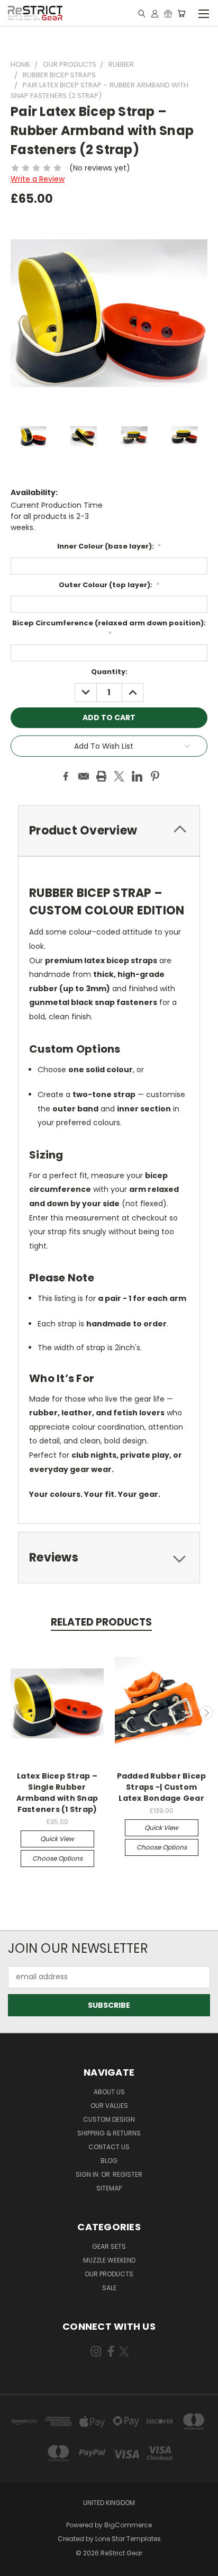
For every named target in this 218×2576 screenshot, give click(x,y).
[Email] (84, 776)
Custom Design (109, 2119)
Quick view (57, 1839)
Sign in (88, 2174)
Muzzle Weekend (109, 2260)
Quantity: (109, 672)
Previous (12, 1712)
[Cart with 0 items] (181, 13)
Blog (109, 2161)
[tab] (109, 831)
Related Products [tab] (101, 1622)
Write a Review (38, 179)
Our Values (109, 2106)
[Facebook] (66, 776)
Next (206, 1712)
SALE (109, 2288)
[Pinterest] (155, 776)
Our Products (109, 2274)
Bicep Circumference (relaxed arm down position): (109, 628)
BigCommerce (128, 2525)
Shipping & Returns (109, 2133)
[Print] (102, 776)
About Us (109, 2092)
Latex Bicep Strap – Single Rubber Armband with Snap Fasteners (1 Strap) (57, 1793)
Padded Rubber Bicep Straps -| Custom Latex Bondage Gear (162, 1787)
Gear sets (109, 2246)
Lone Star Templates (128, 2539)
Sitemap (109, 2188)
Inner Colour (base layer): (109, 546)
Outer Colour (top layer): (109, 585)
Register (128, 2174)
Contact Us (109, 2147)
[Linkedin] (137, 776)
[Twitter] (119, 776)
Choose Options (57, 1858)
